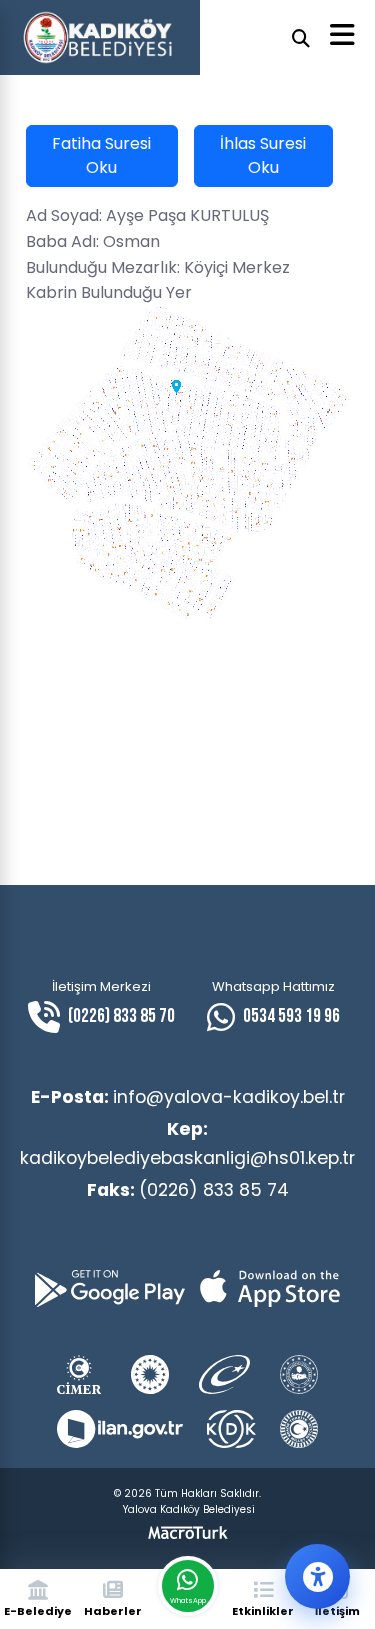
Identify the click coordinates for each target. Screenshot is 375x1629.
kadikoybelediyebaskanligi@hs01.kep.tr (187, 1143)
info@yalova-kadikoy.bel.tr (188, 1097)
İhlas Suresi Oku (263, 155)
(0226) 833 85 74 (188, 1190)
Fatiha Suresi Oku (101, 155)
